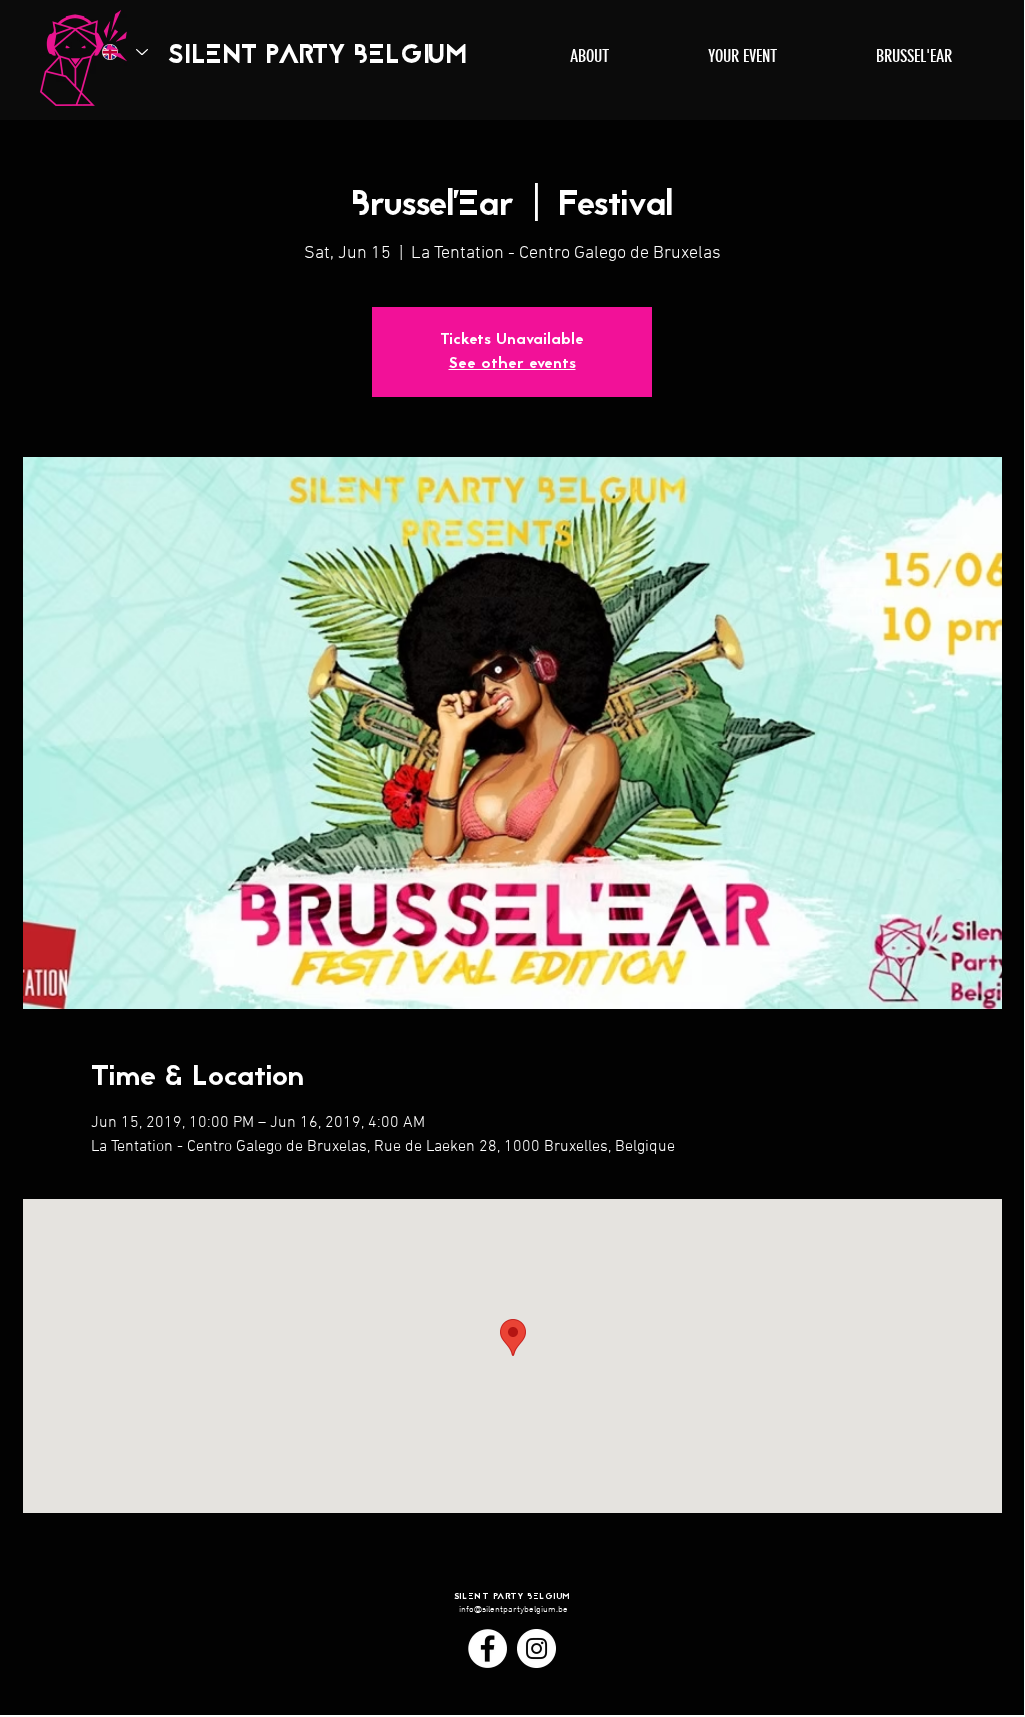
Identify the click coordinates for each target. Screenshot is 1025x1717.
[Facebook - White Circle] (487, 1648)
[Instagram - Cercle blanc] (536, 1648)
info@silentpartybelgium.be (513, 1609)
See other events (512, 364)
